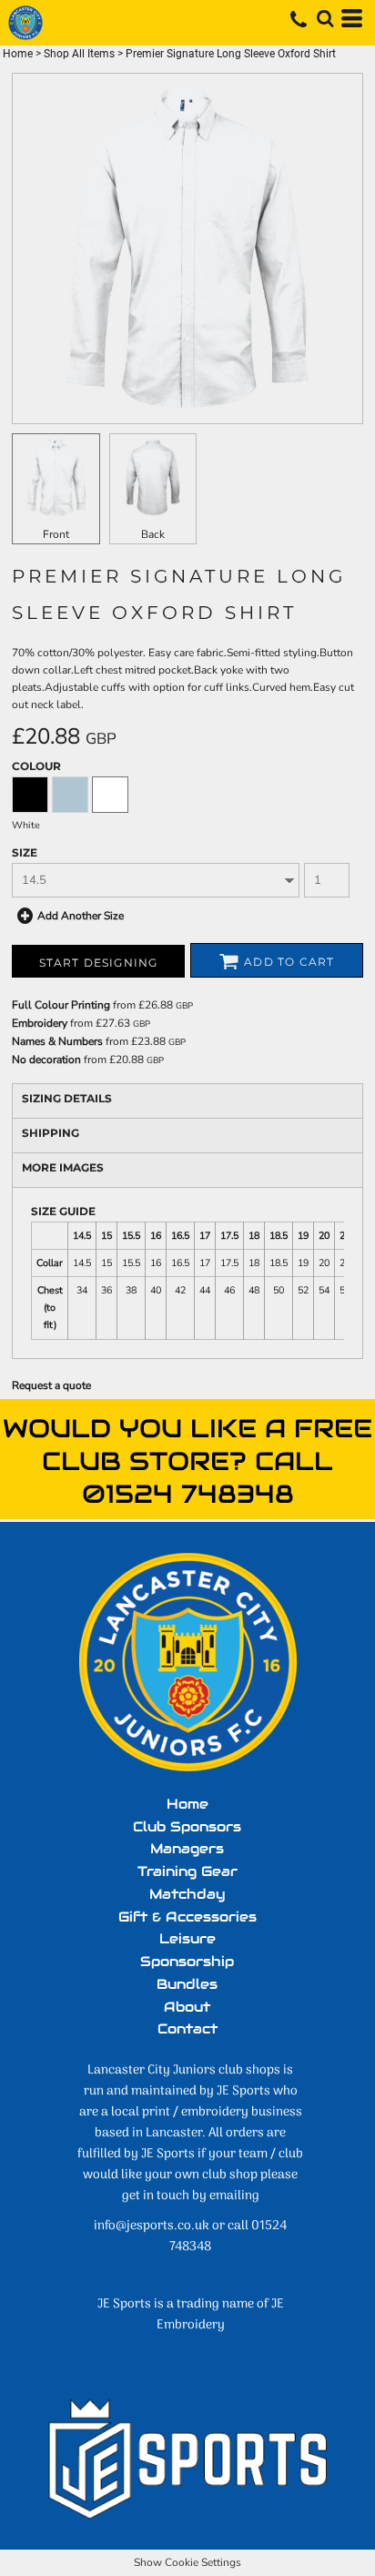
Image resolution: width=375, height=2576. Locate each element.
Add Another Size (81, 916)
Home (18, 54)
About (187, 2007)
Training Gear (187, 1871)
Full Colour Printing (61, 1005)
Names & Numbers (57, 1041)
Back (153, 534)
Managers (187, 1848)
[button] (325, 18)
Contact (187, 2028)
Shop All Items (79, 54)
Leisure (187, 1938)
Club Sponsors (187, 1826)
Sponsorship (187, 1961)
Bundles (187, 1984)
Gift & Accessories (187, 1917)
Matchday (187, 1894)
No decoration (46, 1060)
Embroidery (40, 1023)
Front (56, 534)
